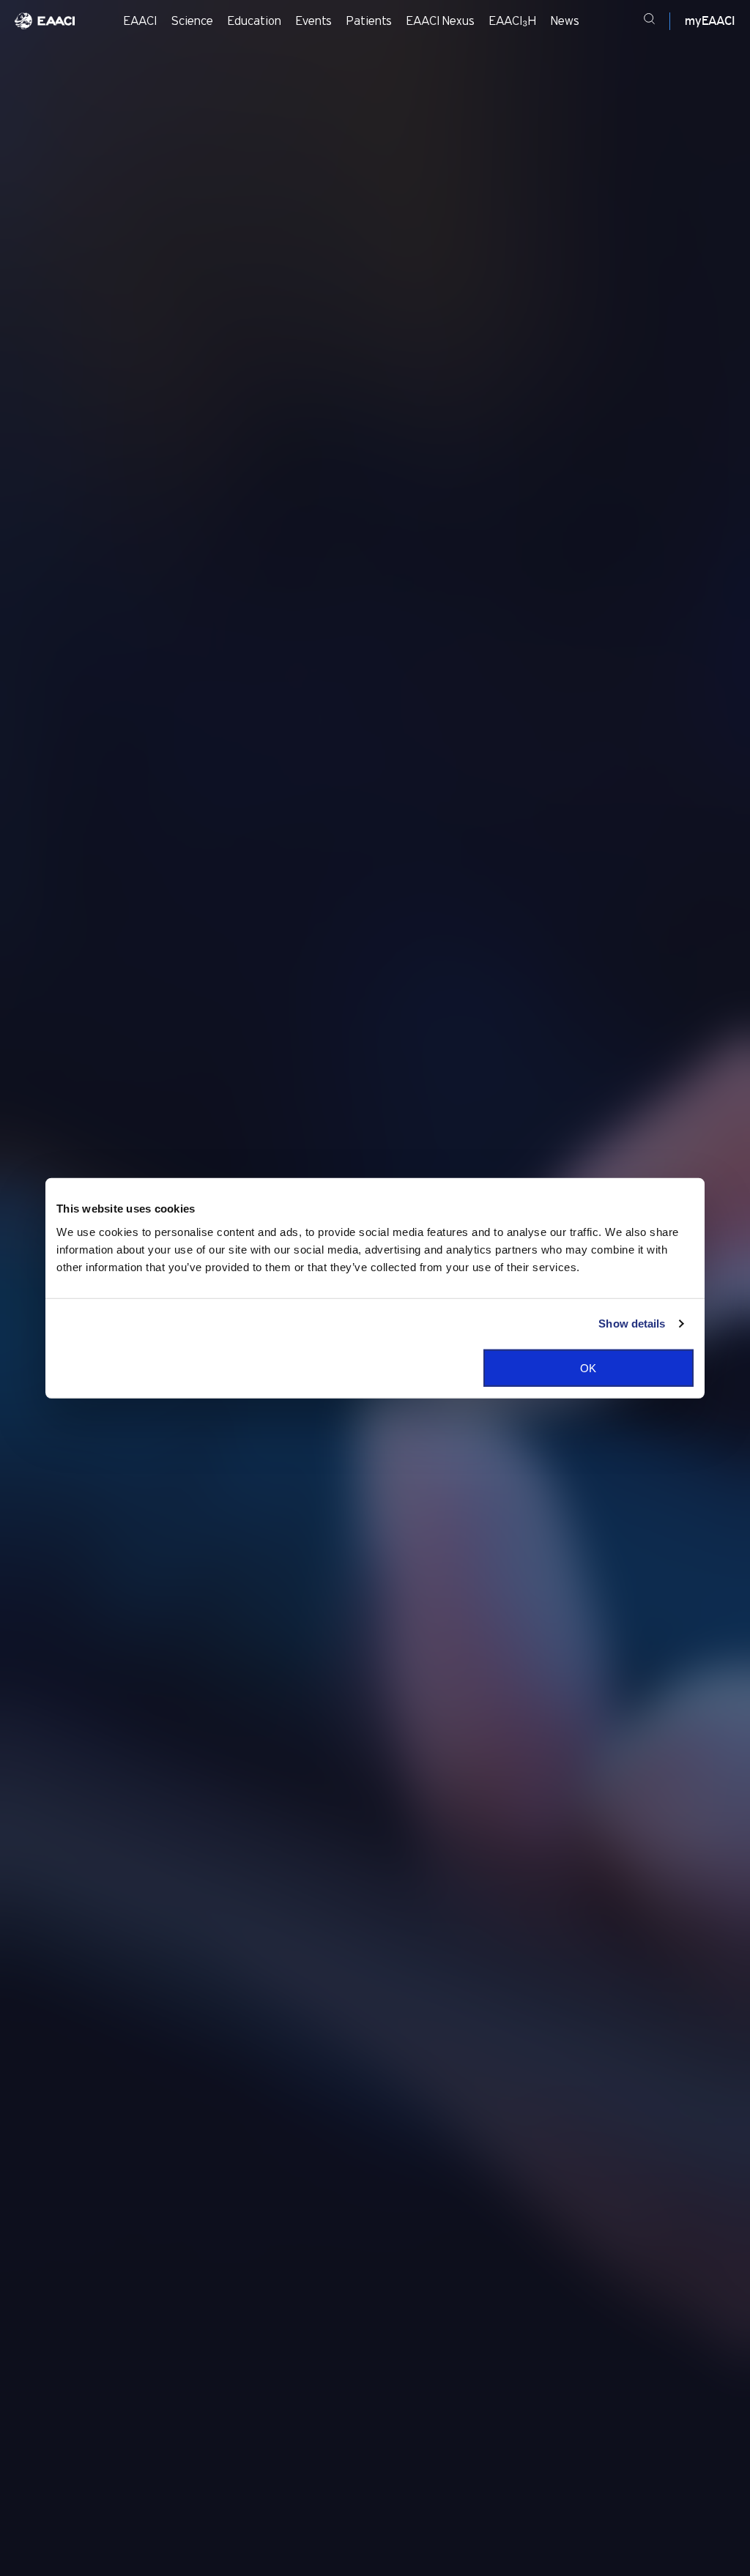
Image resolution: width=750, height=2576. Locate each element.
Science (192, 21)
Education (255, 21)
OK (588, 1367)
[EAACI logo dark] (45, 21)
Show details (632, 1324)
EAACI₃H (513, 21)
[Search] (649, 21)
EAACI (140, 21)
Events (314, 21)
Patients (369, 21)
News (565, 21)
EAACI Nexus (441, 21)
